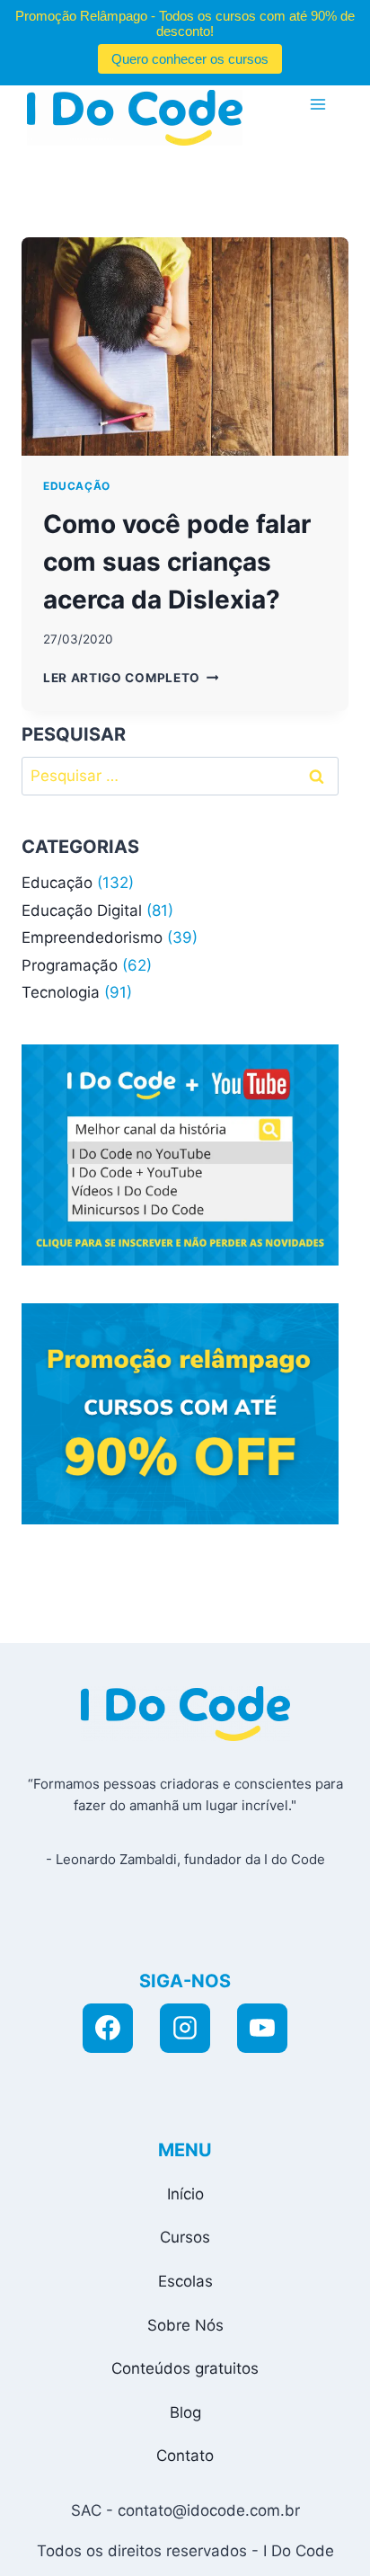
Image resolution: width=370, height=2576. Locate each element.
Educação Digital (82, 910)
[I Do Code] (135, 118)
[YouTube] (262, 2029)
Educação (77, 486)
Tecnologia (61, 992)
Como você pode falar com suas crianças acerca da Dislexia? (177, 562)
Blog (185, 2412)
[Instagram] (185, 2029)
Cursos (185, 2237)
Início (185, 2194)
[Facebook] (108, 2029)
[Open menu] (317, 104)
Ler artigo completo (131, 678)
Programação (70, 965)
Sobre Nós (185, 2325)
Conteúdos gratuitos (185, 2368)
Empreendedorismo (92, 937)
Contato (185, 2456)
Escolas (185, 2281)
